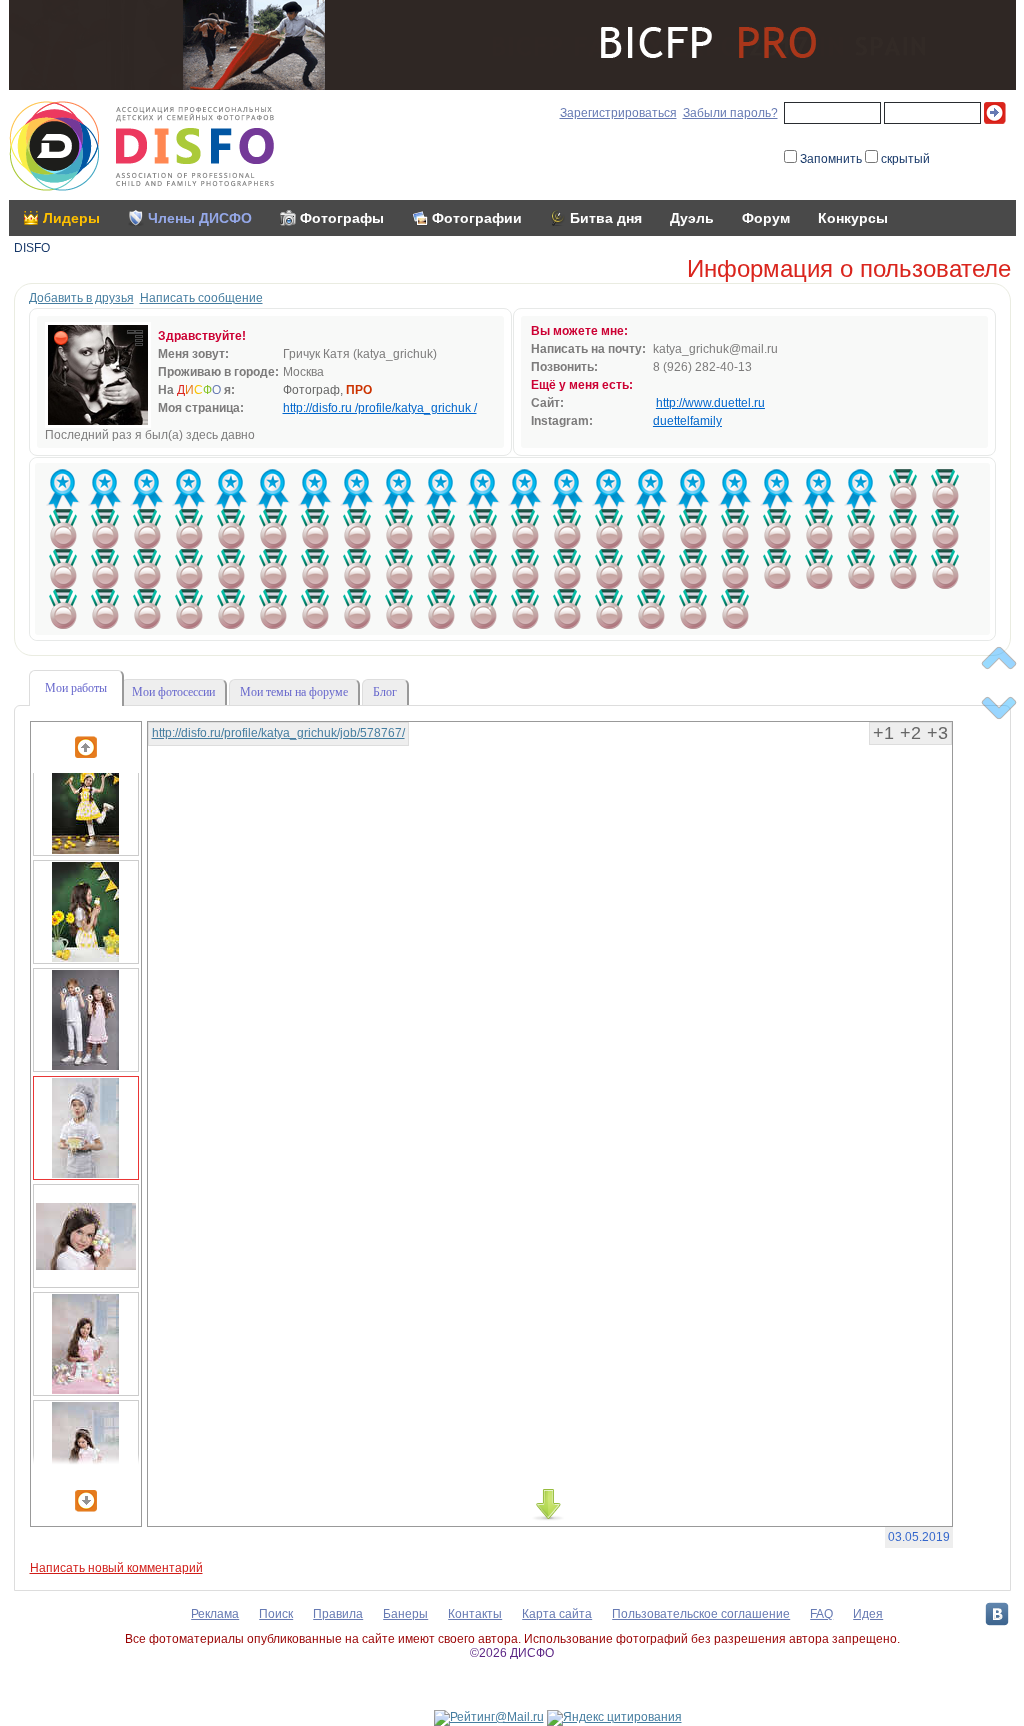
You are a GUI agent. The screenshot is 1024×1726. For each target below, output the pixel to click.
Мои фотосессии (173, 692)
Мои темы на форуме (294, 692)
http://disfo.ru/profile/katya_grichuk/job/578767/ (278, 733)
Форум (766, 218)
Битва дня (606, 218)
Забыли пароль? (730, 113)
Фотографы (342, 218)
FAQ (821, 1614)
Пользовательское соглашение (701, 1614)
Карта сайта (557, 1614)
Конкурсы (853, 218)
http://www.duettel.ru (710, 403)
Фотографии (477, 218)
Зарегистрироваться (618, 113)
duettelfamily (687, 421)
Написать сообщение (201, 298)
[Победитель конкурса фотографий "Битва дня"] (63, 489)
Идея (868, 1614)
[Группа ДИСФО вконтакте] (997, 1614)
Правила (338, 1614)
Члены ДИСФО (200, 218)
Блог (385, 692)
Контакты (475, 1614)
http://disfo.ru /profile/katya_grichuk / (380, 408)
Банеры (405, 1614)
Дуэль (692, 218)
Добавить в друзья (81, 298)
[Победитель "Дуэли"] (903, 489)
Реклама (215, 1614)
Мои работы (76, 688)
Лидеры (71, 218)
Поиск (276, 1614)
